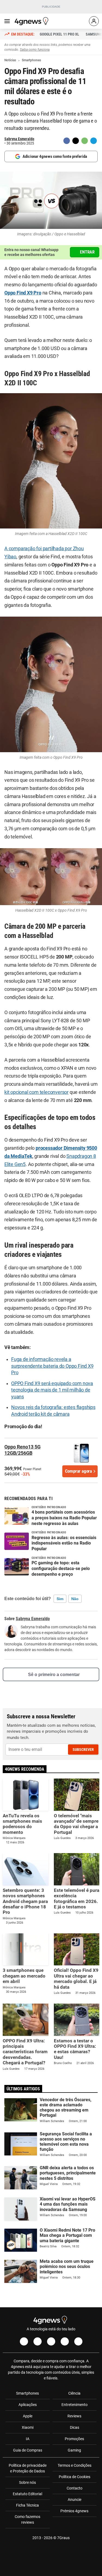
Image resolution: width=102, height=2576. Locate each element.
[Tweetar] (76, 141)
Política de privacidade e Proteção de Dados (28, 2468)
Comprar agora (78, 1471)
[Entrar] (94, 21)
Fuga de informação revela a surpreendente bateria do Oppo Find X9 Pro (52, 1366)
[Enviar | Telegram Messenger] (94, 141)
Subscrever (83, 1750)
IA (28, 2439)
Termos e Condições (75, 2465)
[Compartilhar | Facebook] (67, 141)
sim (60, 1599)
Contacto (75, 2488)
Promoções (74, 2439)
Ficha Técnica (27, 2505)
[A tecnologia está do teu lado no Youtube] (51, 2341)
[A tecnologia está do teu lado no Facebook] (24, 2341)
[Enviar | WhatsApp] (85, 141)
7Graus (63, 2538)
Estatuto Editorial (27, 2494)
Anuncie (75, 2500)
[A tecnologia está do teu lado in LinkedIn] (78, 2341)
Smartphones (27, 2393)
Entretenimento (75, 2405)
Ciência (74, 2393)
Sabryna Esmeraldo (19, 139)
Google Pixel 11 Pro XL (59, 34)
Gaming (74, 2450)
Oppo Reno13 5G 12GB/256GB (22, 1450)
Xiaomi (28, 2427)
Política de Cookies (75, 2477)
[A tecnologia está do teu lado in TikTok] (65, 2341)
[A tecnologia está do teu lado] (32, 21)
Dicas (75, 2427)
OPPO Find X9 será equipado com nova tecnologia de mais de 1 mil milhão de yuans (52, 1390)
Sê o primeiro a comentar (54, 1675)
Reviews (74, 2416)
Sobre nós (27, 2482)
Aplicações (28, 2405)
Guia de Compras (28, 2450)
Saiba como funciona (35, 50)
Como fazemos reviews (27, 2519)
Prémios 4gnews (74, 2511)
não (75, 1599)
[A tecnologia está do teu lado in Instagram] (38, 2341)
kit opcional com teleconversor (36, 1092)
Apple (28, 2416)
